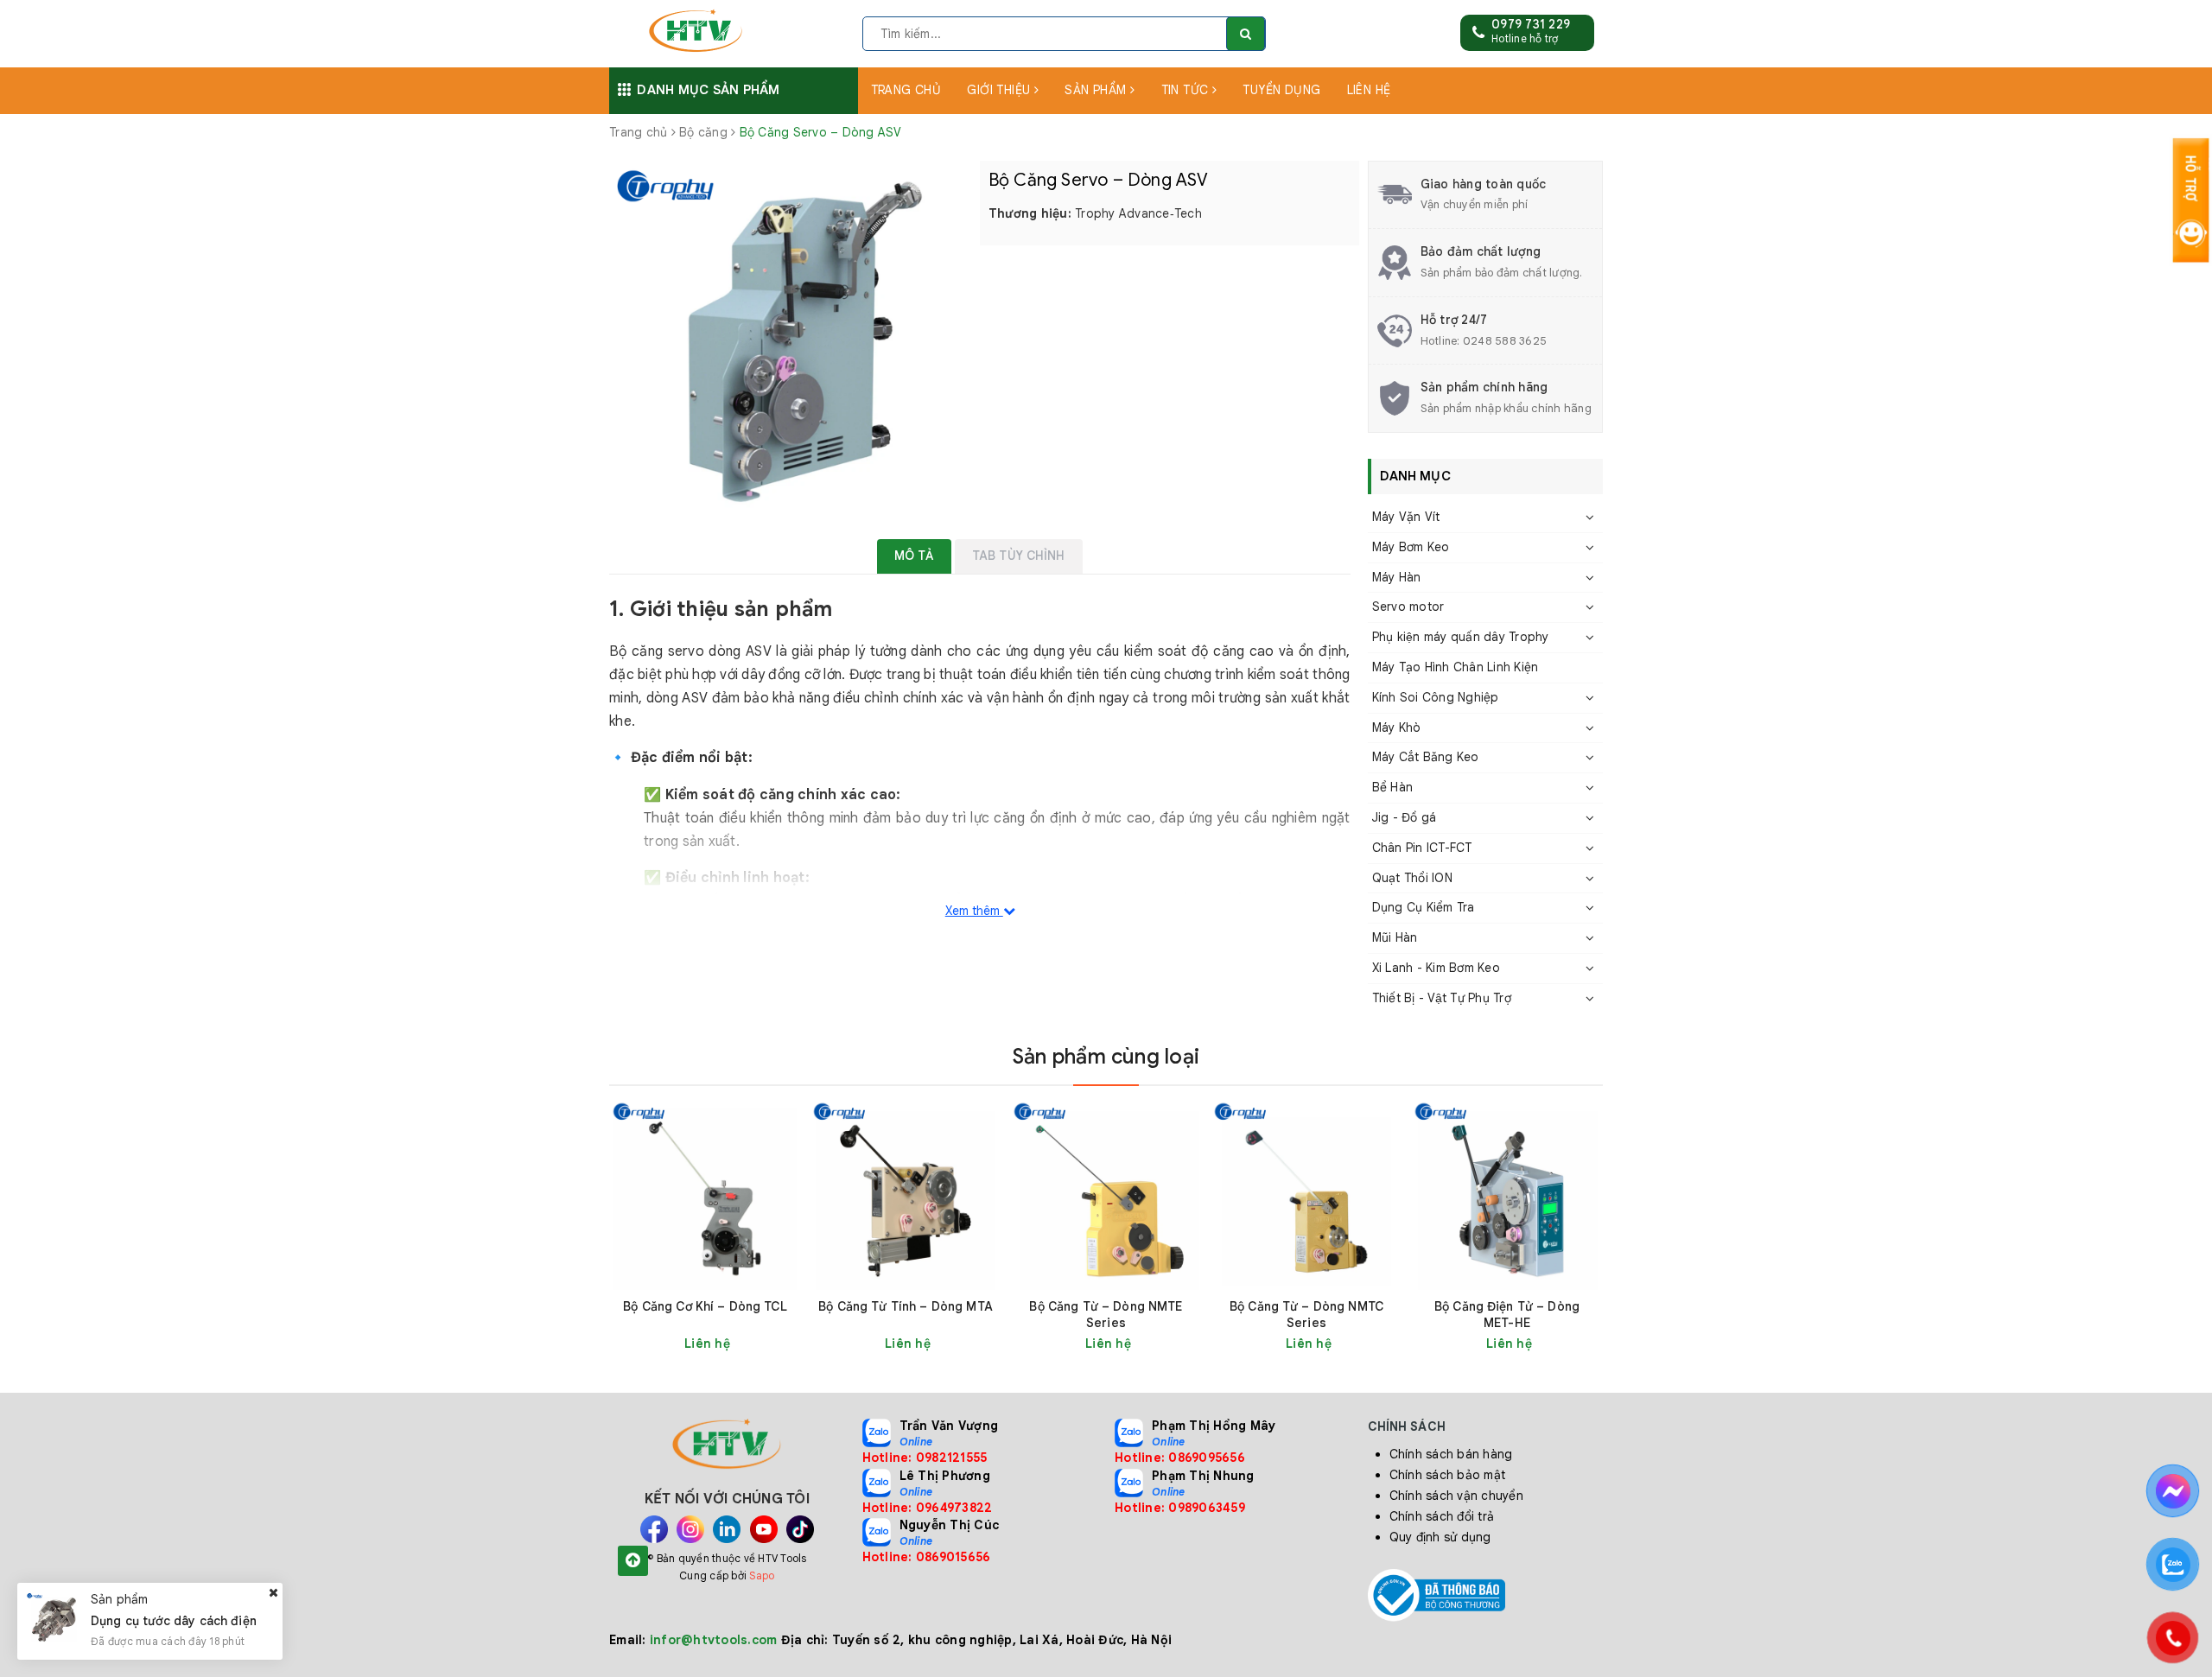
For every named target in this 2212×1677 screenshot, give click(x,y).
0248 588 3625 (1505, 341)
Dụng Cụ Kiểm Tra (1424, 907)
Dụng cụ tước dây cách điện (174, 1621)
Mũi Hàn (1395, 937)
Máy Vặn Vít (1406, 517)
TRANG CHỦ (906, 90)
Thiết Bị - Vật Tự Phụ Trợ (1442, 998)
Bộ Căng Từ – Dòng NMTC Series (1306, 1315)
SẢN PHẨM (1097, 90)
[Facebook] (654, 1529)
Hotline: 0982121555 (925, 1458)
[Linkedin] (727, 1529)
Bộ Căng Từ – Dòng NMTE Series (1106, 1315)
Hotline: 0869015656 (927, 1557)
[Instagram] (690, 1529)
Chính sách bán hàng (1451, 1454)
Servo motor (1408, 607)
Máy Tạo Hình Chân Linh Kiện (1456, 667)
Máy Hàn (1397, 577)
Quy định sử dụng (1440, 1537)
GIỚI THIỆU (1001, 90)
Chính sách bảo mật (1448, 1475)
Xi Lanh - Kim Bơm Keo (1436, 968)
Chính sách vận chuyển (1456, 1496)
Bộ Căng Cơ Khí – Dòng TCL (705, 1306)
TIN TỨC (1187, 90)
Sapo (762, 1575)
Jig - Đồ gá (1405, 817)
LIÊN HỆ (1369, 90)
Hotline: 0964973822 (928, 1508)
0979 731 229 (1531, 24)
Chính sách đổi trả (1442, 1516)
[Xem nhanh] (791, 1343)
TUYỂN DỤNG (1281, 90)
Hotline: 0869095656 (1180, 1458)
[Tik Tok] (800, 1529)
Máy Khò (1397, 727)
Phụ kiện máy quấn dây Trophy (1461, 637)
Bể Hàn (1393, 787)
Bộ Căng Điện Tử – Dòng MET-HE (1507, 1315)
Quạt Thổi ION (1412, 878)
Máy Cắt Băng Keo (1426, 757)
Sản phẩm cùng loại (1106, 1057)
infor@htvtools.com (714, 1640)
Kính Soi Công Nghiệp (1436, 697)
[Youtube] (764, 1529)
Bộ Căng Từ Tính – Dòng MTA (906, 1306)
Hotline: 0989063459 (1180, 1508)
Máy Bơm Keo (1411, 547)
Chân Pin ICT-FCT (1422, 848)
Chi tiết (736, 1344)
